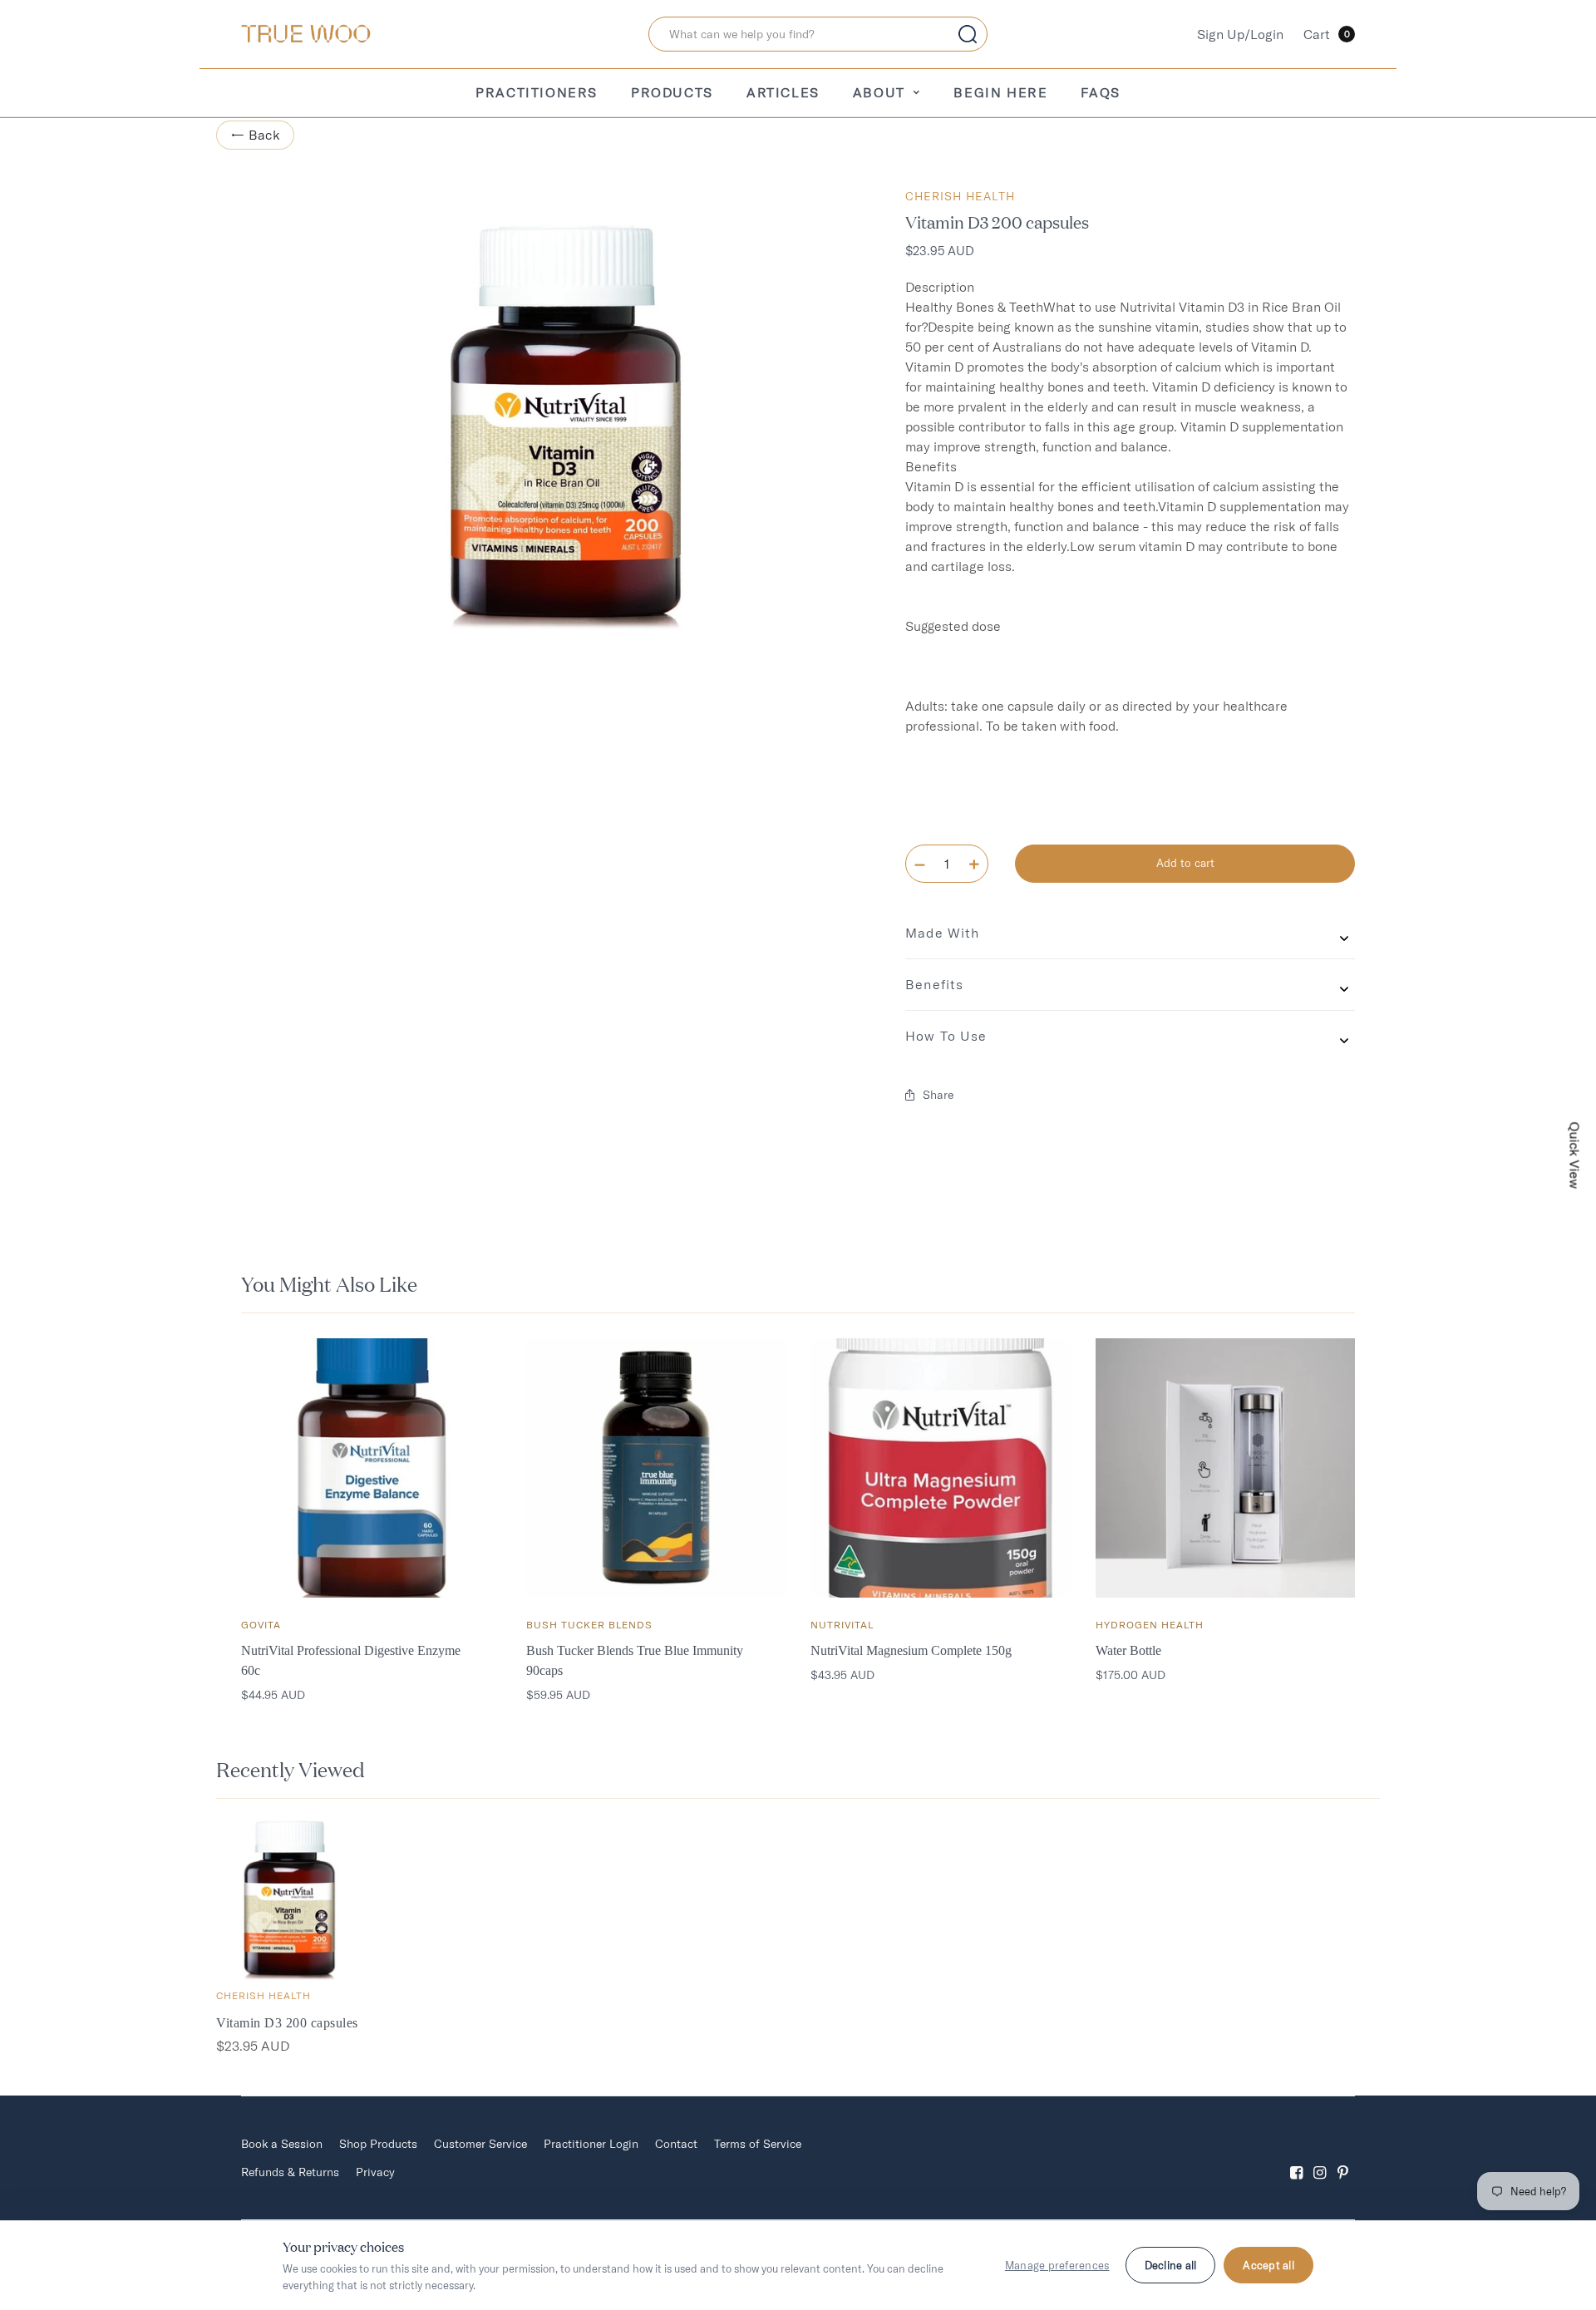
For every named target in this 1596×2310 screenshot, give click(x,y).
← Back (255, 135)
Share (938, 1095)
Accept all (1268, 2265)
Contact (676, 2144)
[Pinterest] (1343, 2158)
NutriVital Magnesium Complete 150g (911, 1650)
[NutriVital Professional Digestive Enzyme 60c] (371, 1468)
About (879, 92)
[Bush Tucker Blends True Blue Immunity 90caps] (656, 1468)
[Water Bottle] (1226, 1468)
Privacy (375, 2172)
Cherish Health (960, 196)
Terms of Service (758, 2144)
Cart (1327, 34)
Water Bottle (1128, 1650)
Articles (783, 92)
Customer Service (480, 2144)
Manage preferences (1057, 2265)
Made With (942, 933)
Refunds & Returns (290, 2172)
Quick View (1575, 1155)
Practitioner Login (591, 2144)
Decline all (1171, 2265)
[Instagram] (1320, 2158)
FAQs (1100, 92)
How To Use (946, 1036)
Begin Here (1000, 92)
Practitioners (537, 92)
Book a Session (282, 2144)
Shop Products (378, 2144)
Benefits (934, 984)
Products (672, 92)
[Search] (968, 34)
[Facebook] (1297, 2158)
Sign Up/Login (1240, 34)
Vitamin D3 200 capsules (287, 2023)
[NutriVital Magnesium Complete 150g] (941, 1468)
